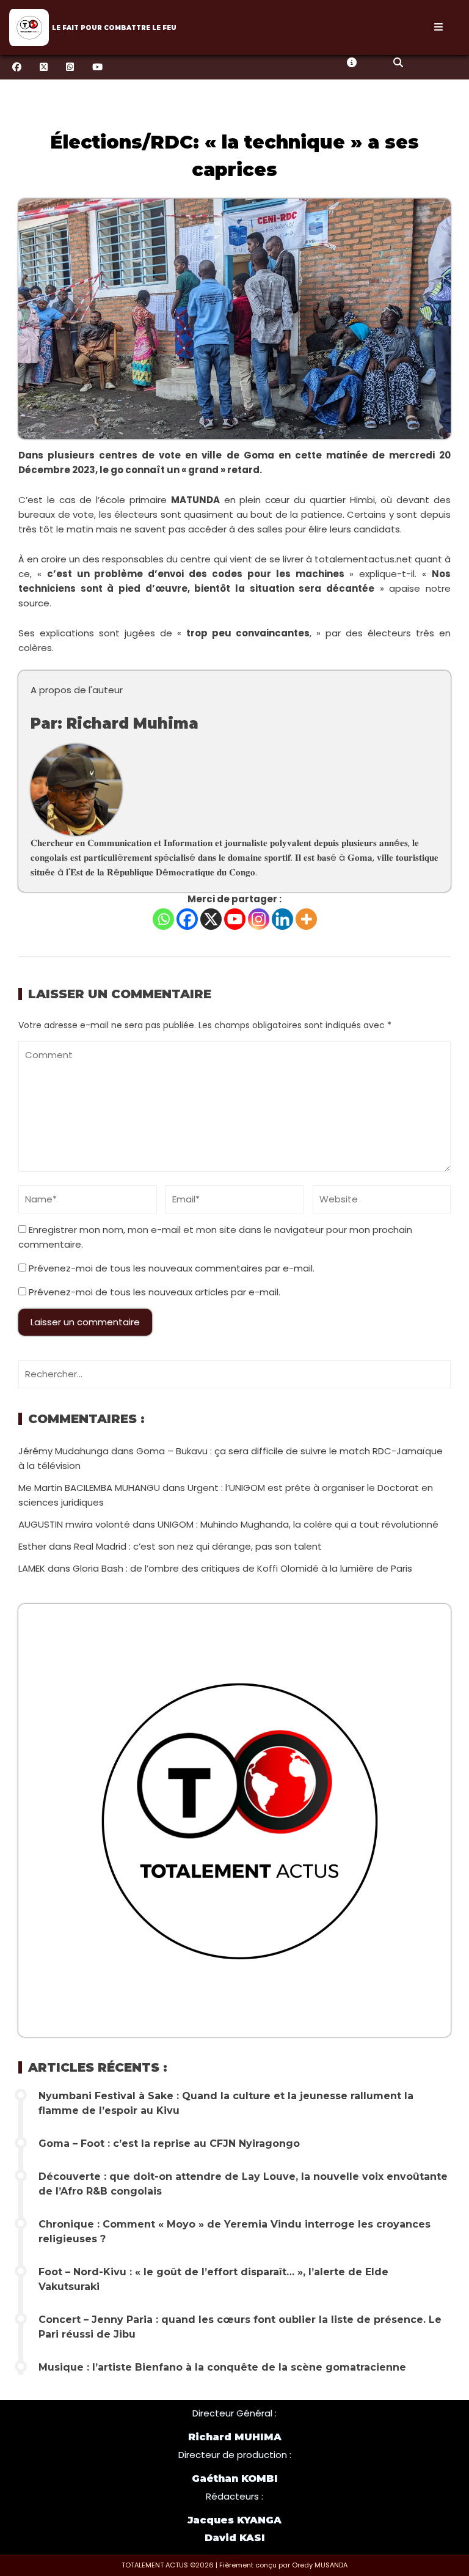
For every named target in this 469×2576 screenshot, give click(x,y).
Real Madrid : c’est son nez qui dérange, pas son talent (198, 1546)
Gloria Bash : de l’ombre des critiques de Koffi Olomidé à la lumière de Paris (242, 1568)
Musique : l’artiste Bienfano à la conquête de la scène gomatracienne (222, 2367)
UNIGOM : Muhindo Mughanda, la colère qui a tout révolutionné (298, 1524)
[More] (306, 919)
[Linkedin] (282, 919)
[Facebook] (187, 919)
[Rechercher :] (234, 1374)
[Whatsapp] (163, 919)
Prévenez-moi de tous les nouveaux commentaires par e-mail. (172, 1268)
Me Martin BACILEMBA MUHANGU (89, 1488)
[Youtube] (235, 919)
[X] (211, 919)
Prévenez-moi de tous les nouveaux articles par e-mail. (155, 1292)
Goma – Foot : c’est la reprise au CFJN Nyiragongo (169, 2144)
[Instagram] (259, 919)
